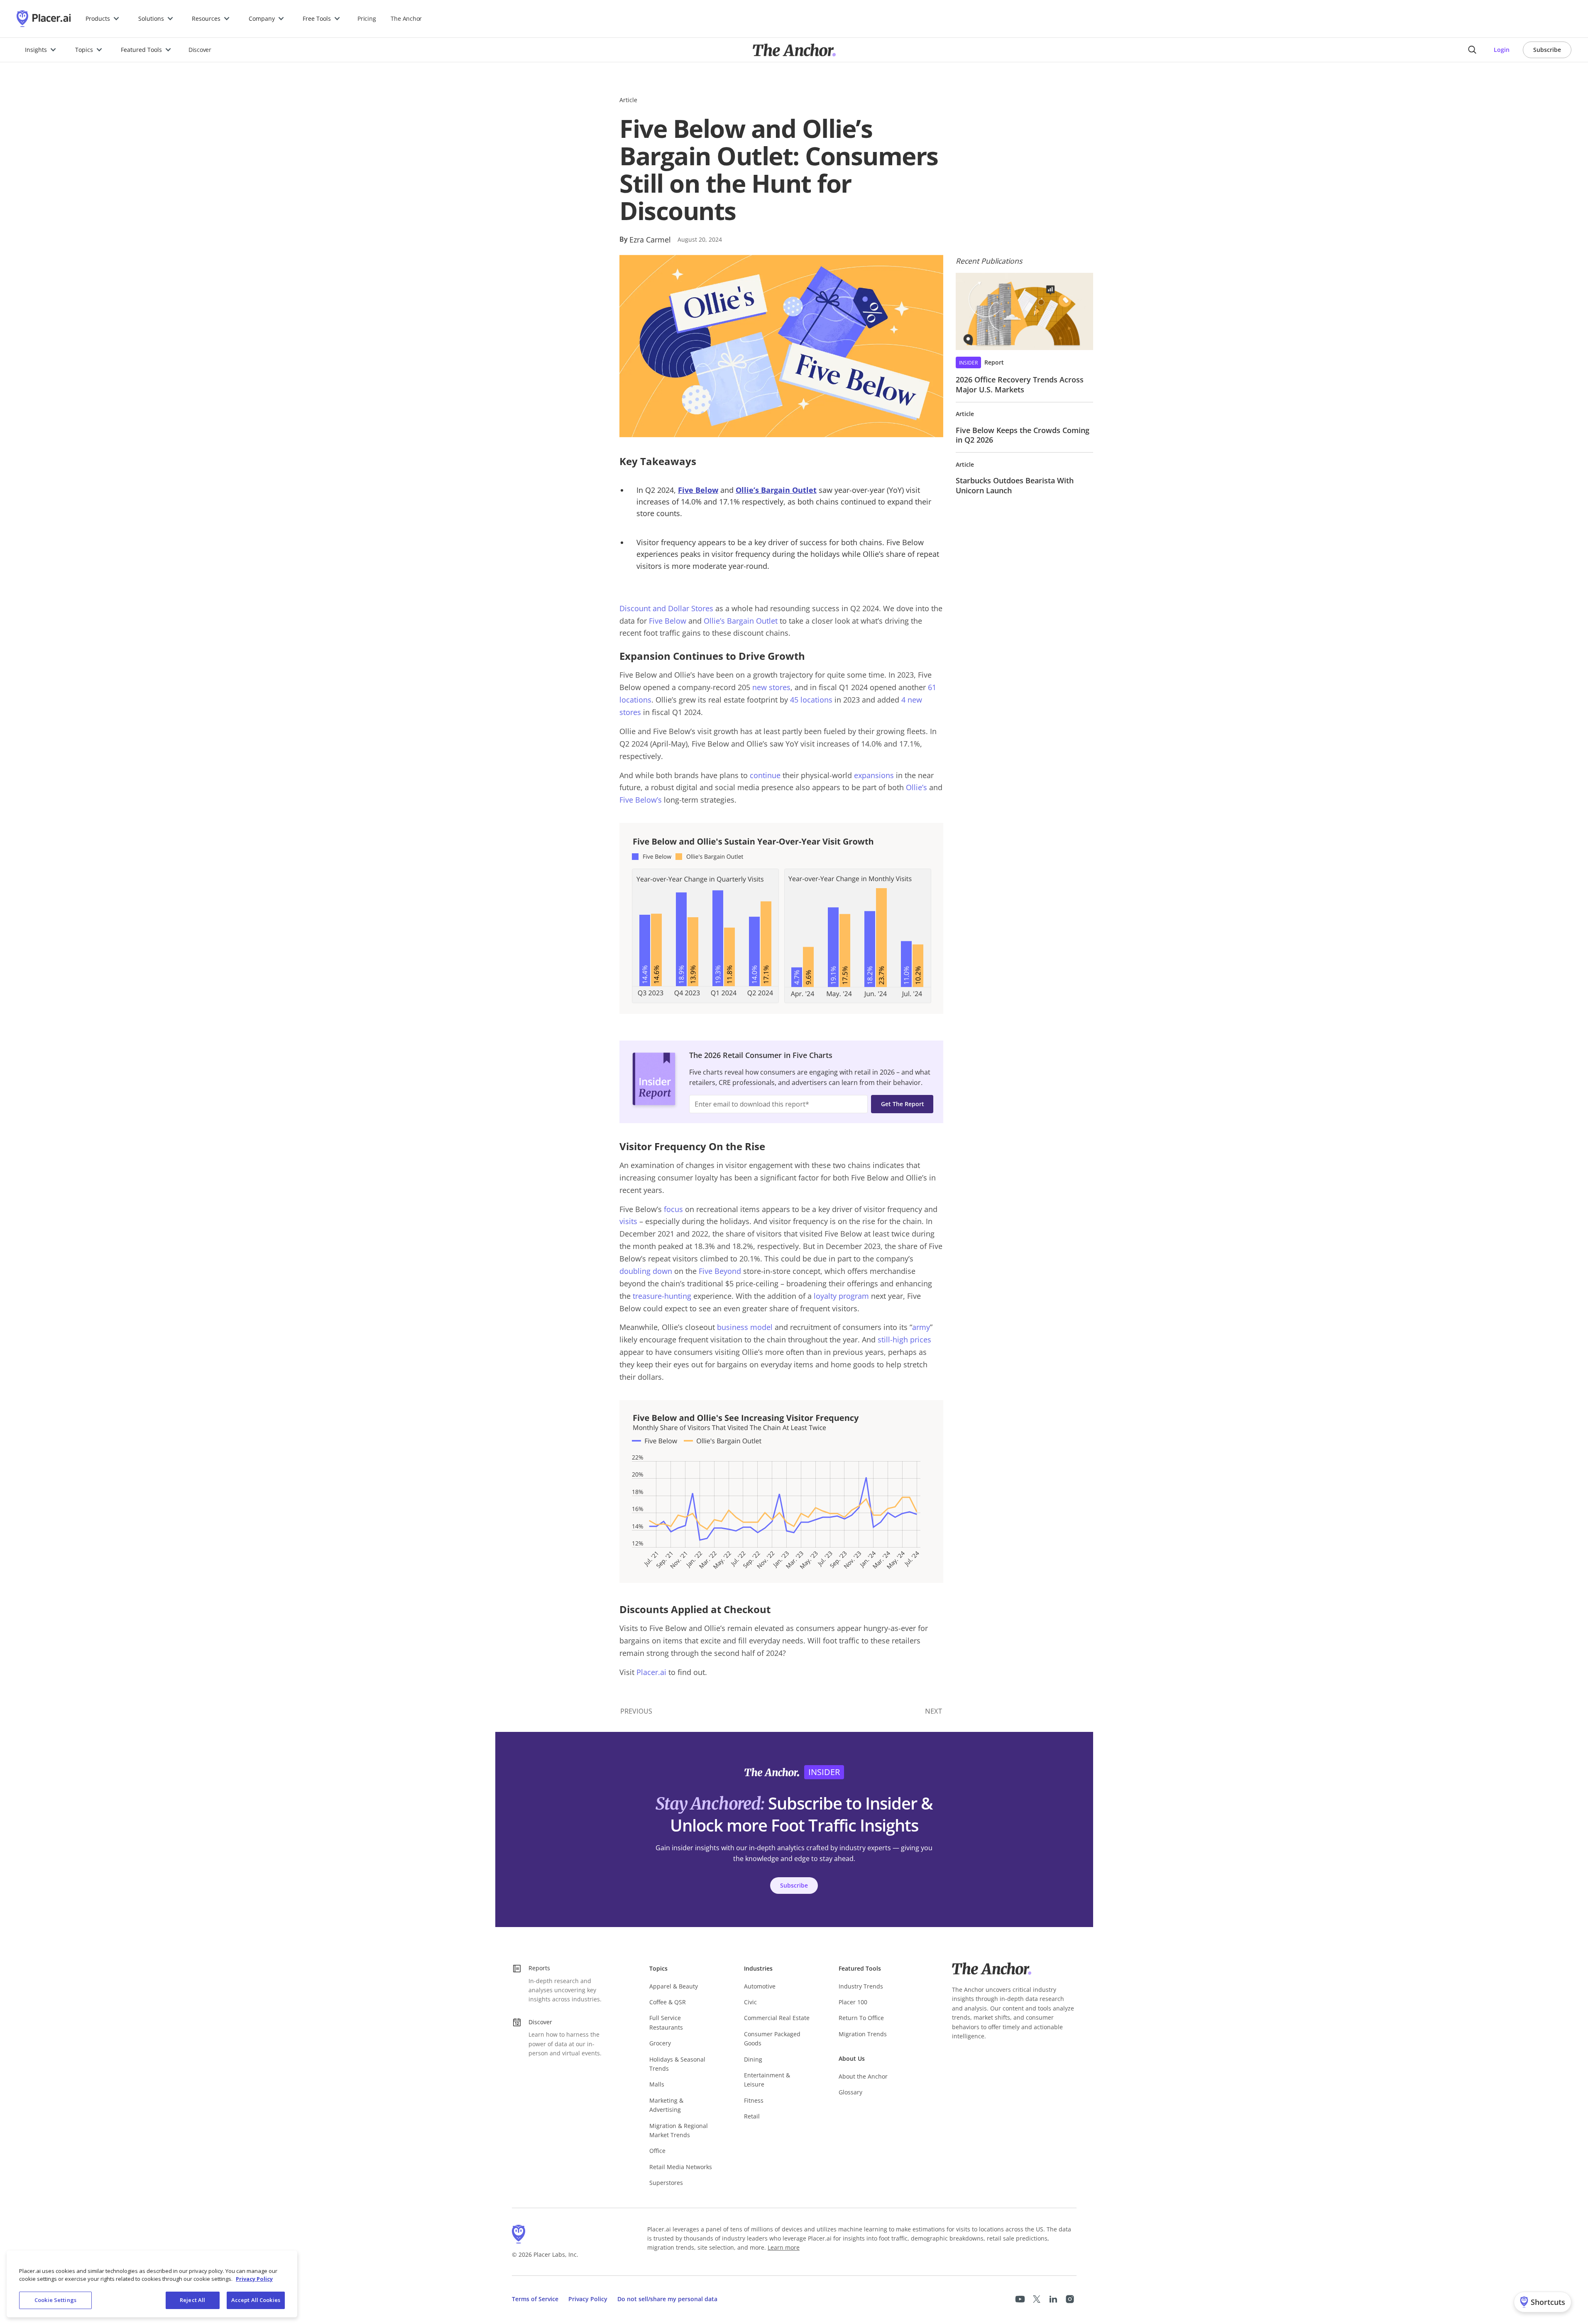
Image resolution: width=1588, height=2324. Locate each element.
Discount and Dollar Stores (666, 608)
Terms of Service (535, 2299)
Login (1502, 50)
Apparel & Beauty (674, 1986)
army (921, 1327)
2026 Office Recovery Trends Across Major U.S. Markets (1020, 384)
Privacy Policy (588, 2299)
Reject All (192, 2300)
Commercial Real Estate (777, 2018)
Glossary (850, 2092)
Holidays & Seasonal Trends (677, 2064)
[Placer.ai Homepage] (44, 19)
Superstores (666, 2183)
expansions (874, 775)
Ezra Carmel (650, 240)
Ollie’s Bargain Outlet (741, 621)
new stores (771, 687)
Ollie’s (916, 787)
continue (765, 775)
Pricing (367, 18)
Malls (657, 2084)
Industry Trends (861, 1986)
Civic (750, 2002)
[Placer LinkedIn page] (1053, 2299)
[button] (103, 19)
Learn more (784, 2247)
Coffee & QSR (668, 2002)
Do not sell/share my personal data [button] (667, 2299)
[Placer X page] (1037, 2299)
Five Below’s (641, 800)
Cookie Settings (55, 2300)
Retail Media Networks (681, 2167)
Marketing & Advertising (666, 2105)
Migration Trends (863, 2034)
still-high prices (904, 1340)
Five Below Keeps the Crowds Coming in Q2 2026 (1023, 435)
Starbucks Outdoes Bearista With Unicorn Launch (1015, 485)
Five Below (668, 621)
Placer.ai (651, 1672)
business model (745, 1327)
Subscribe (1547, 50)
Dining (753, 2059)
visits (628, 1221)
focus (673, 1209)
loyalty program (841, 1296)
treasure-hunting (662, 1296)
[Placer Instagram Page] (1070, 2299)
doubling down (646, 1271)
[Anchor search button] (1472, 50)
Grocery (660, 2043)
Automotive (760, 1986)
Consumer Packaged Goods (772, 2039)
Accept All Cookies (256, 2300)
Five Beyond (720, 1271)
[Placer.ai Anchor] (794, 50)
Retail (752, 2116)
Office (657, 2151)
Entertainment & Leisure (767, 2080)
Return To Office (861, 2018)
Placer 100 (853, 2002)
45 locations (811, 700)
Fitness (754, 2100)
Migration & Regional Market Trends (679, 2130)
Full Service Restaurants (666, 2022)
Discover (200, 50)
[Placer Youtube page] (1020, 2299)
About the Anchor (863, 2076)
